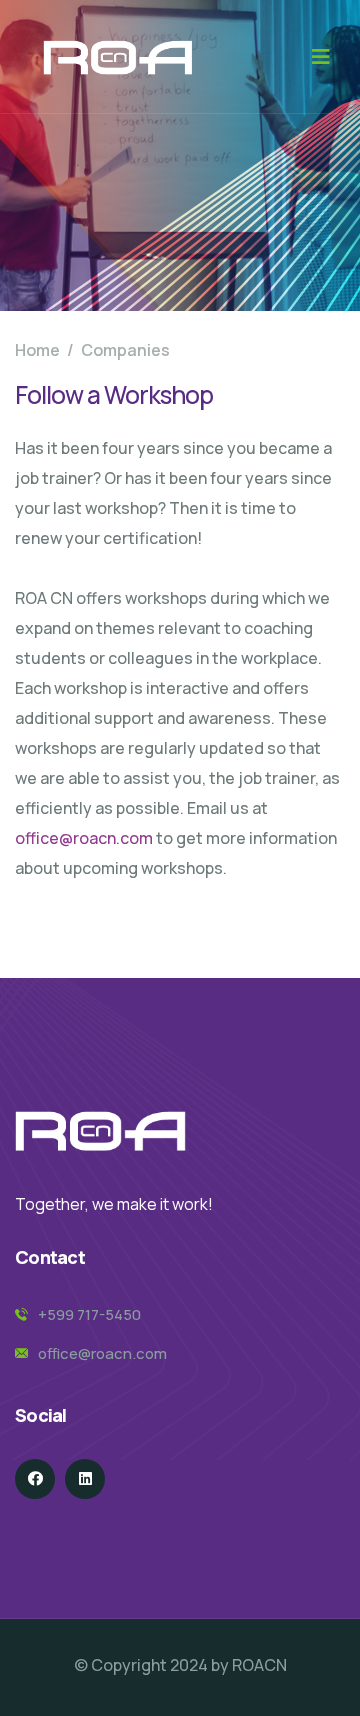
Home (37, 350)
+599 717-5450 (89, 1314)
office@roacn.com (84, 838)
